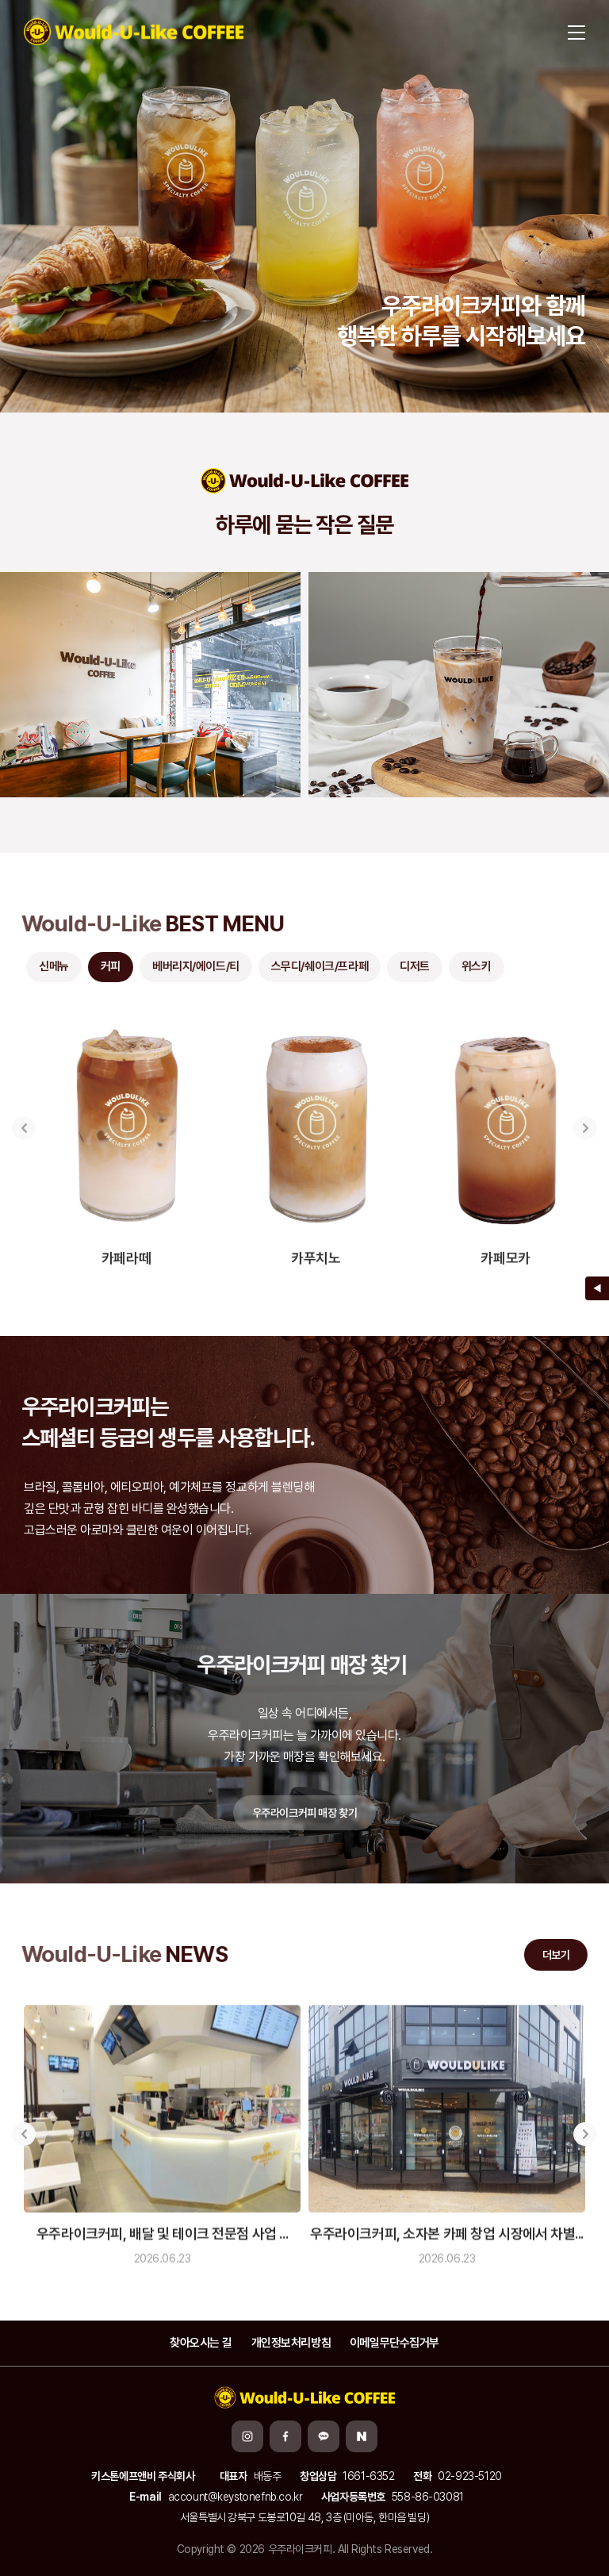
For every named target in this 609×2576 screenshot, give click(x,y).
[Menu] (576, 32)
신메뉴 (52, 966)
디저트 (412, 966)
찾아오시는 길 (201, 2343)
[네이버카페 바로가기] (362, 2436)
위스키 (474, 966)
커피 (108, 966)
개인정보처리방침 (291, 2343)
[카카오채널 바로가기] (324, 2436)
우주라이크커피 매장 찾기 (305, 1810)
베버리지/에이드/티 (193, 966)
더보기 (554, 1955)
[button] (24, 1126)
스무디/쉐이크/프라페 (317, 966)
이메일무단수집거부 (395, 2343)
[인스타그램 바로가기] (247, 2436)
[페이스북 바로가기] (285, 2436)
